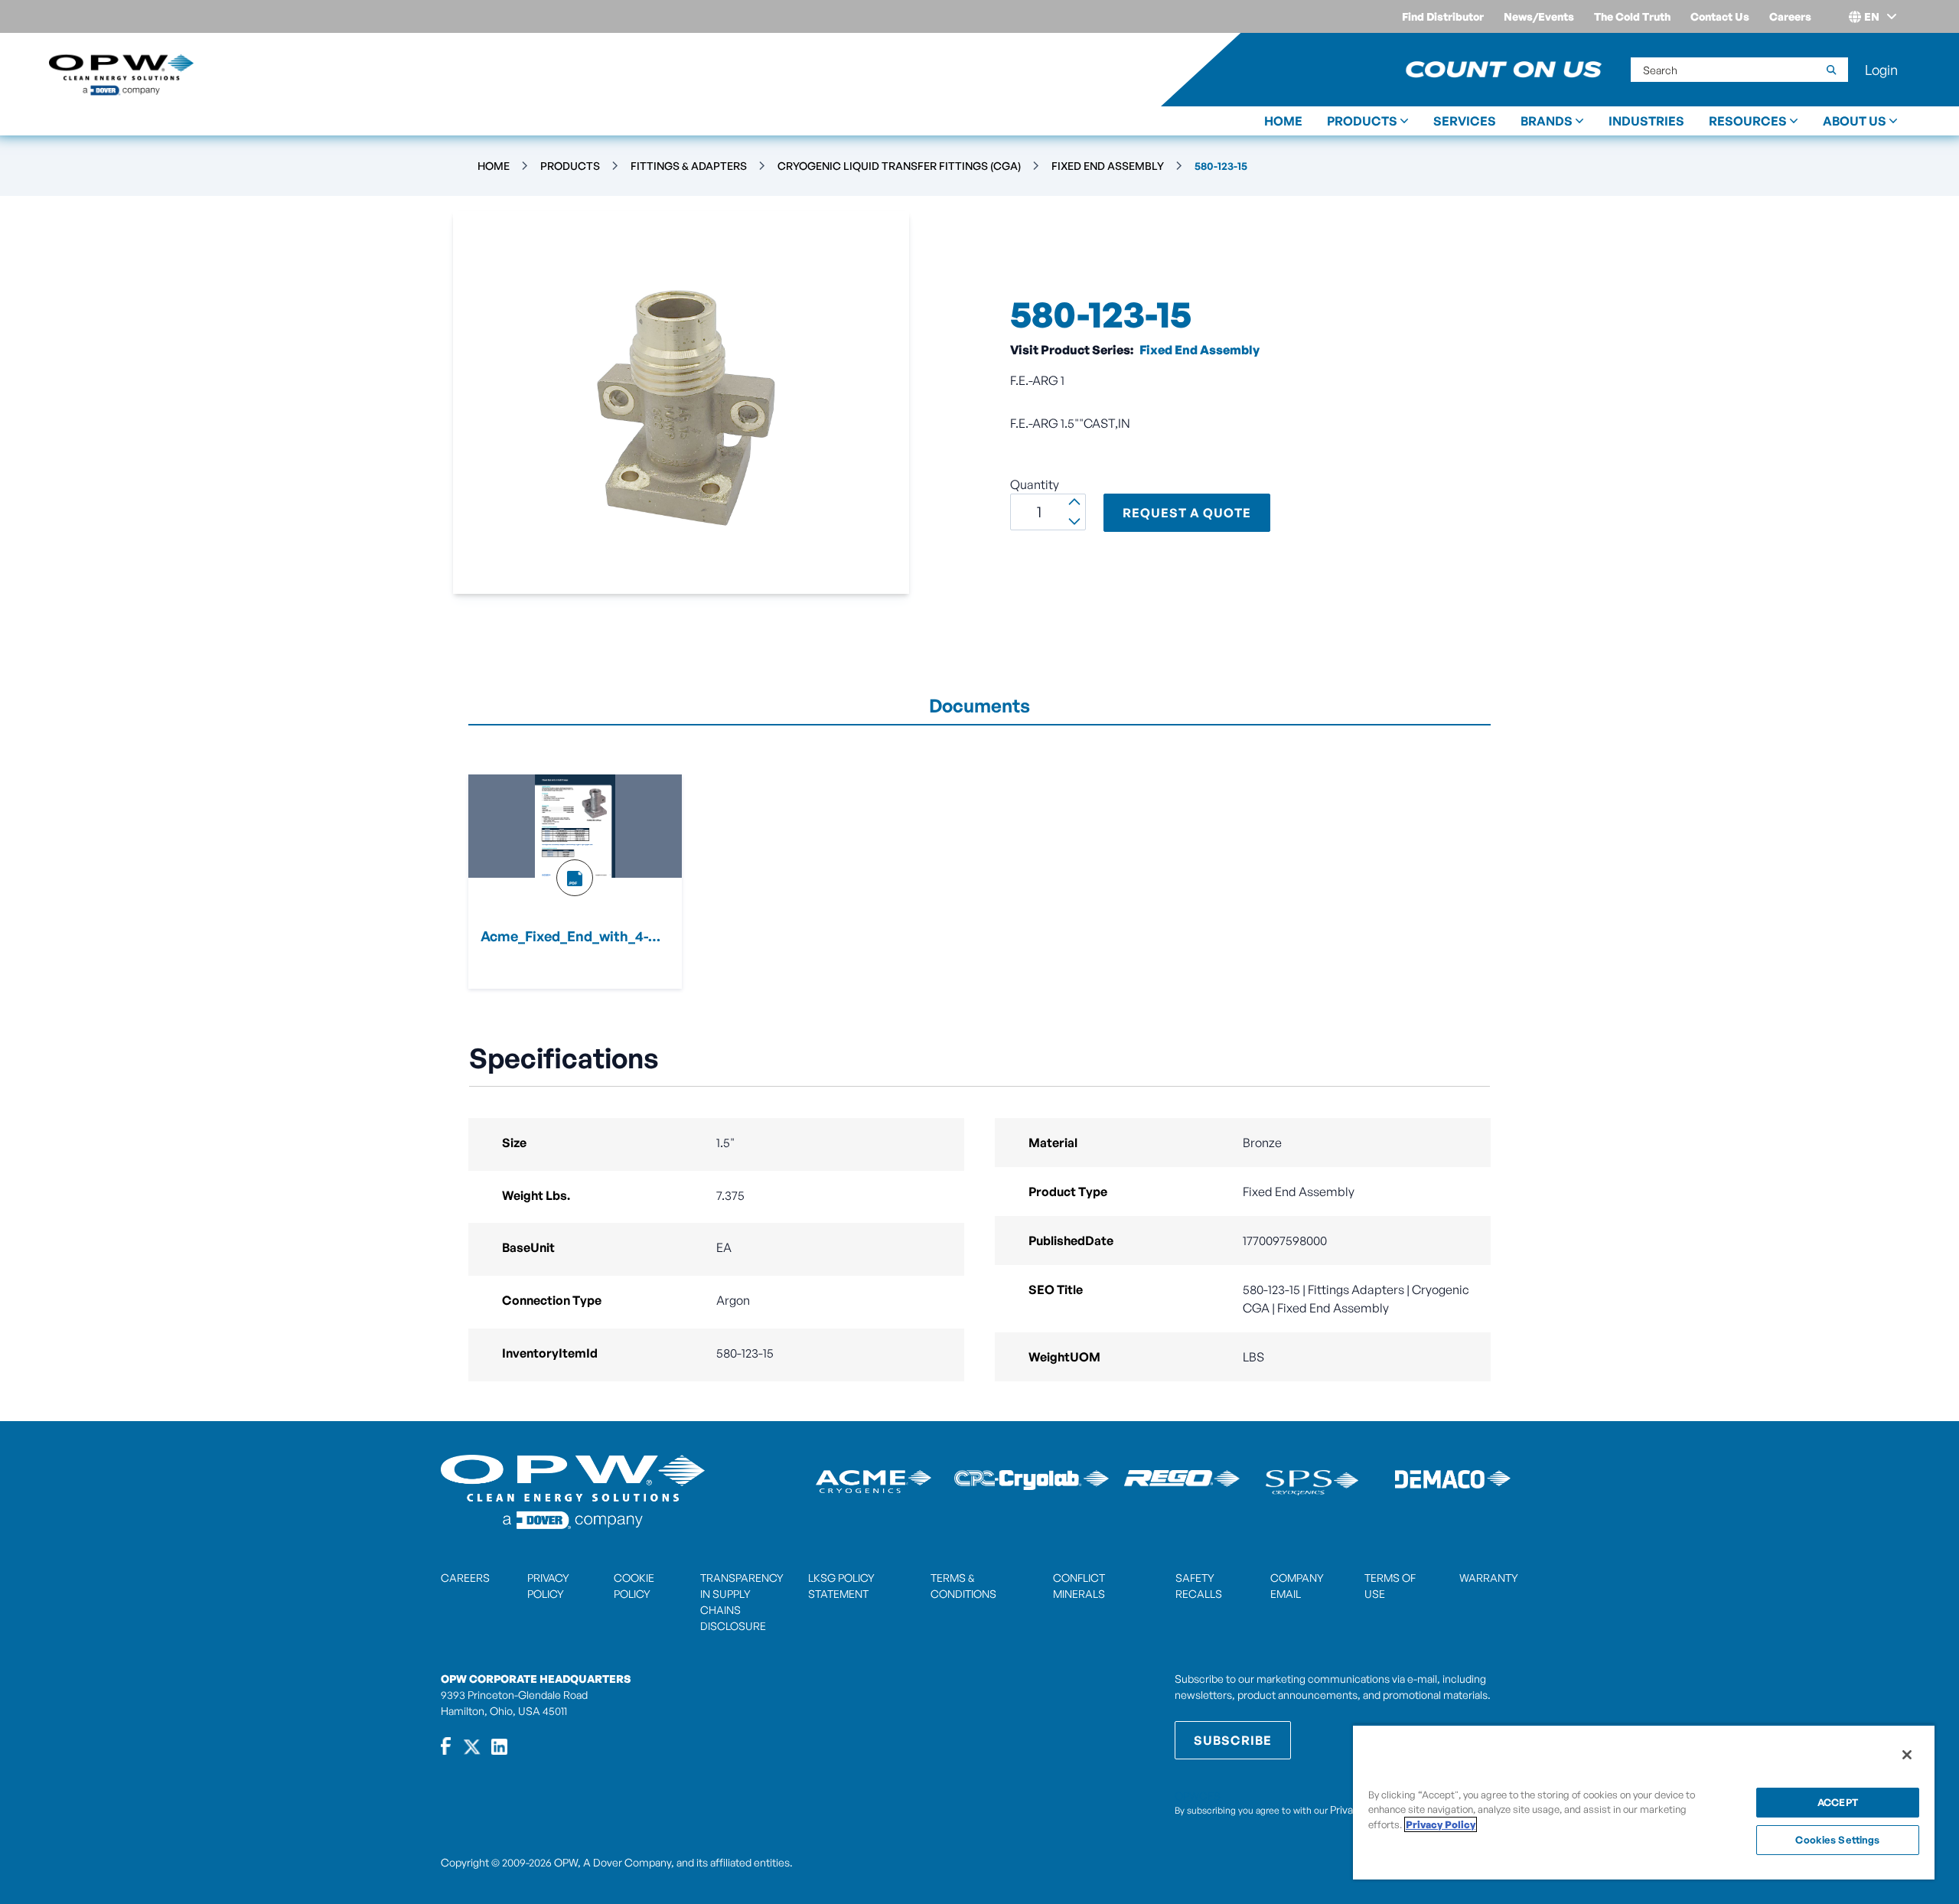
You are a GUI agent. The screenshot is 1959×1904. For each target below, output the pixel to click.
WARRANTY (1489, 1578)
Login (1881, 70)
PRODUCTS (1362, 121)
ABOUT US (1855, 121)
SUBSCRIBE (1233, 1740)
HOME (1283, 121)
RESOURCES (1748, 121)
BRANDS (1547, 121)
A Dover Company (627, 1862)
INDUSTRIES (1646, 121)
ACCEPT (1838, 1802)
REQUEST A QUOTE (1187, 513)
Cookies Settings (1837, 1840)
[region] (1644, 1802)
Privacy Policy (1441, 1824)
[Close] (1907, 1755)
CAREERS (465, 1578)
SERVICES (1465, 121)
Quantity (1035, 484)
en (1872, 16)
